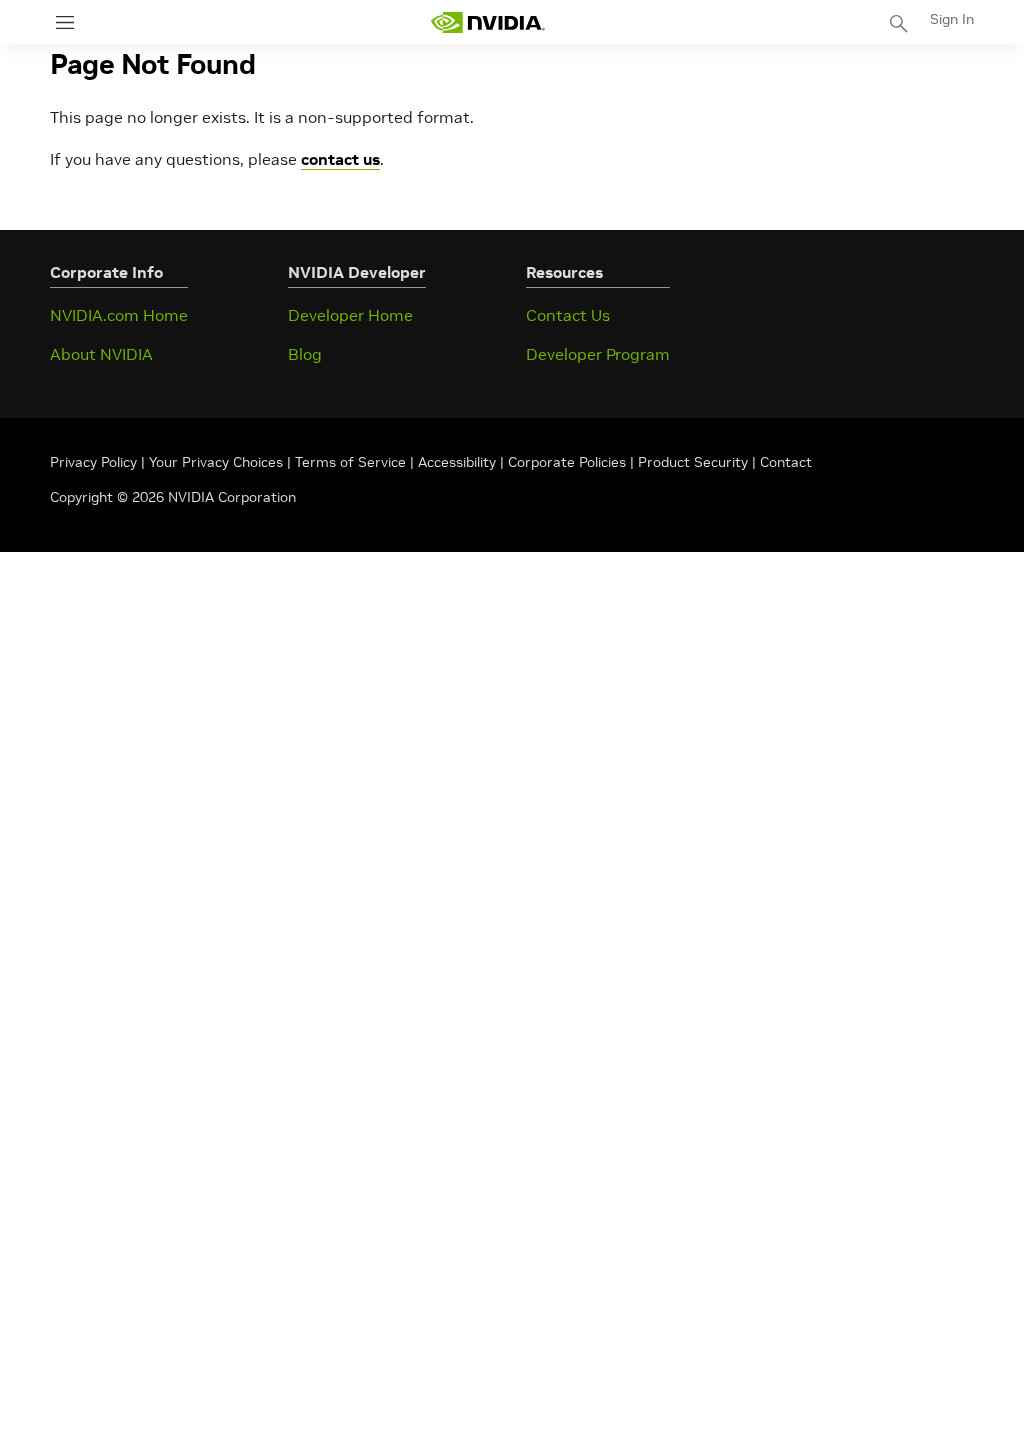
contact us (340, 159)
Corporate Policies (567, 462)
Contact (786, 462)
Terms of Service (350, 462)
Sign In (952, 19)
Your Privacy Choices (216, 462)
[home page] (488, 22)
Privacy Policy (95, 462)
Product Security (693, 462)
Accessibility (457, 462)
